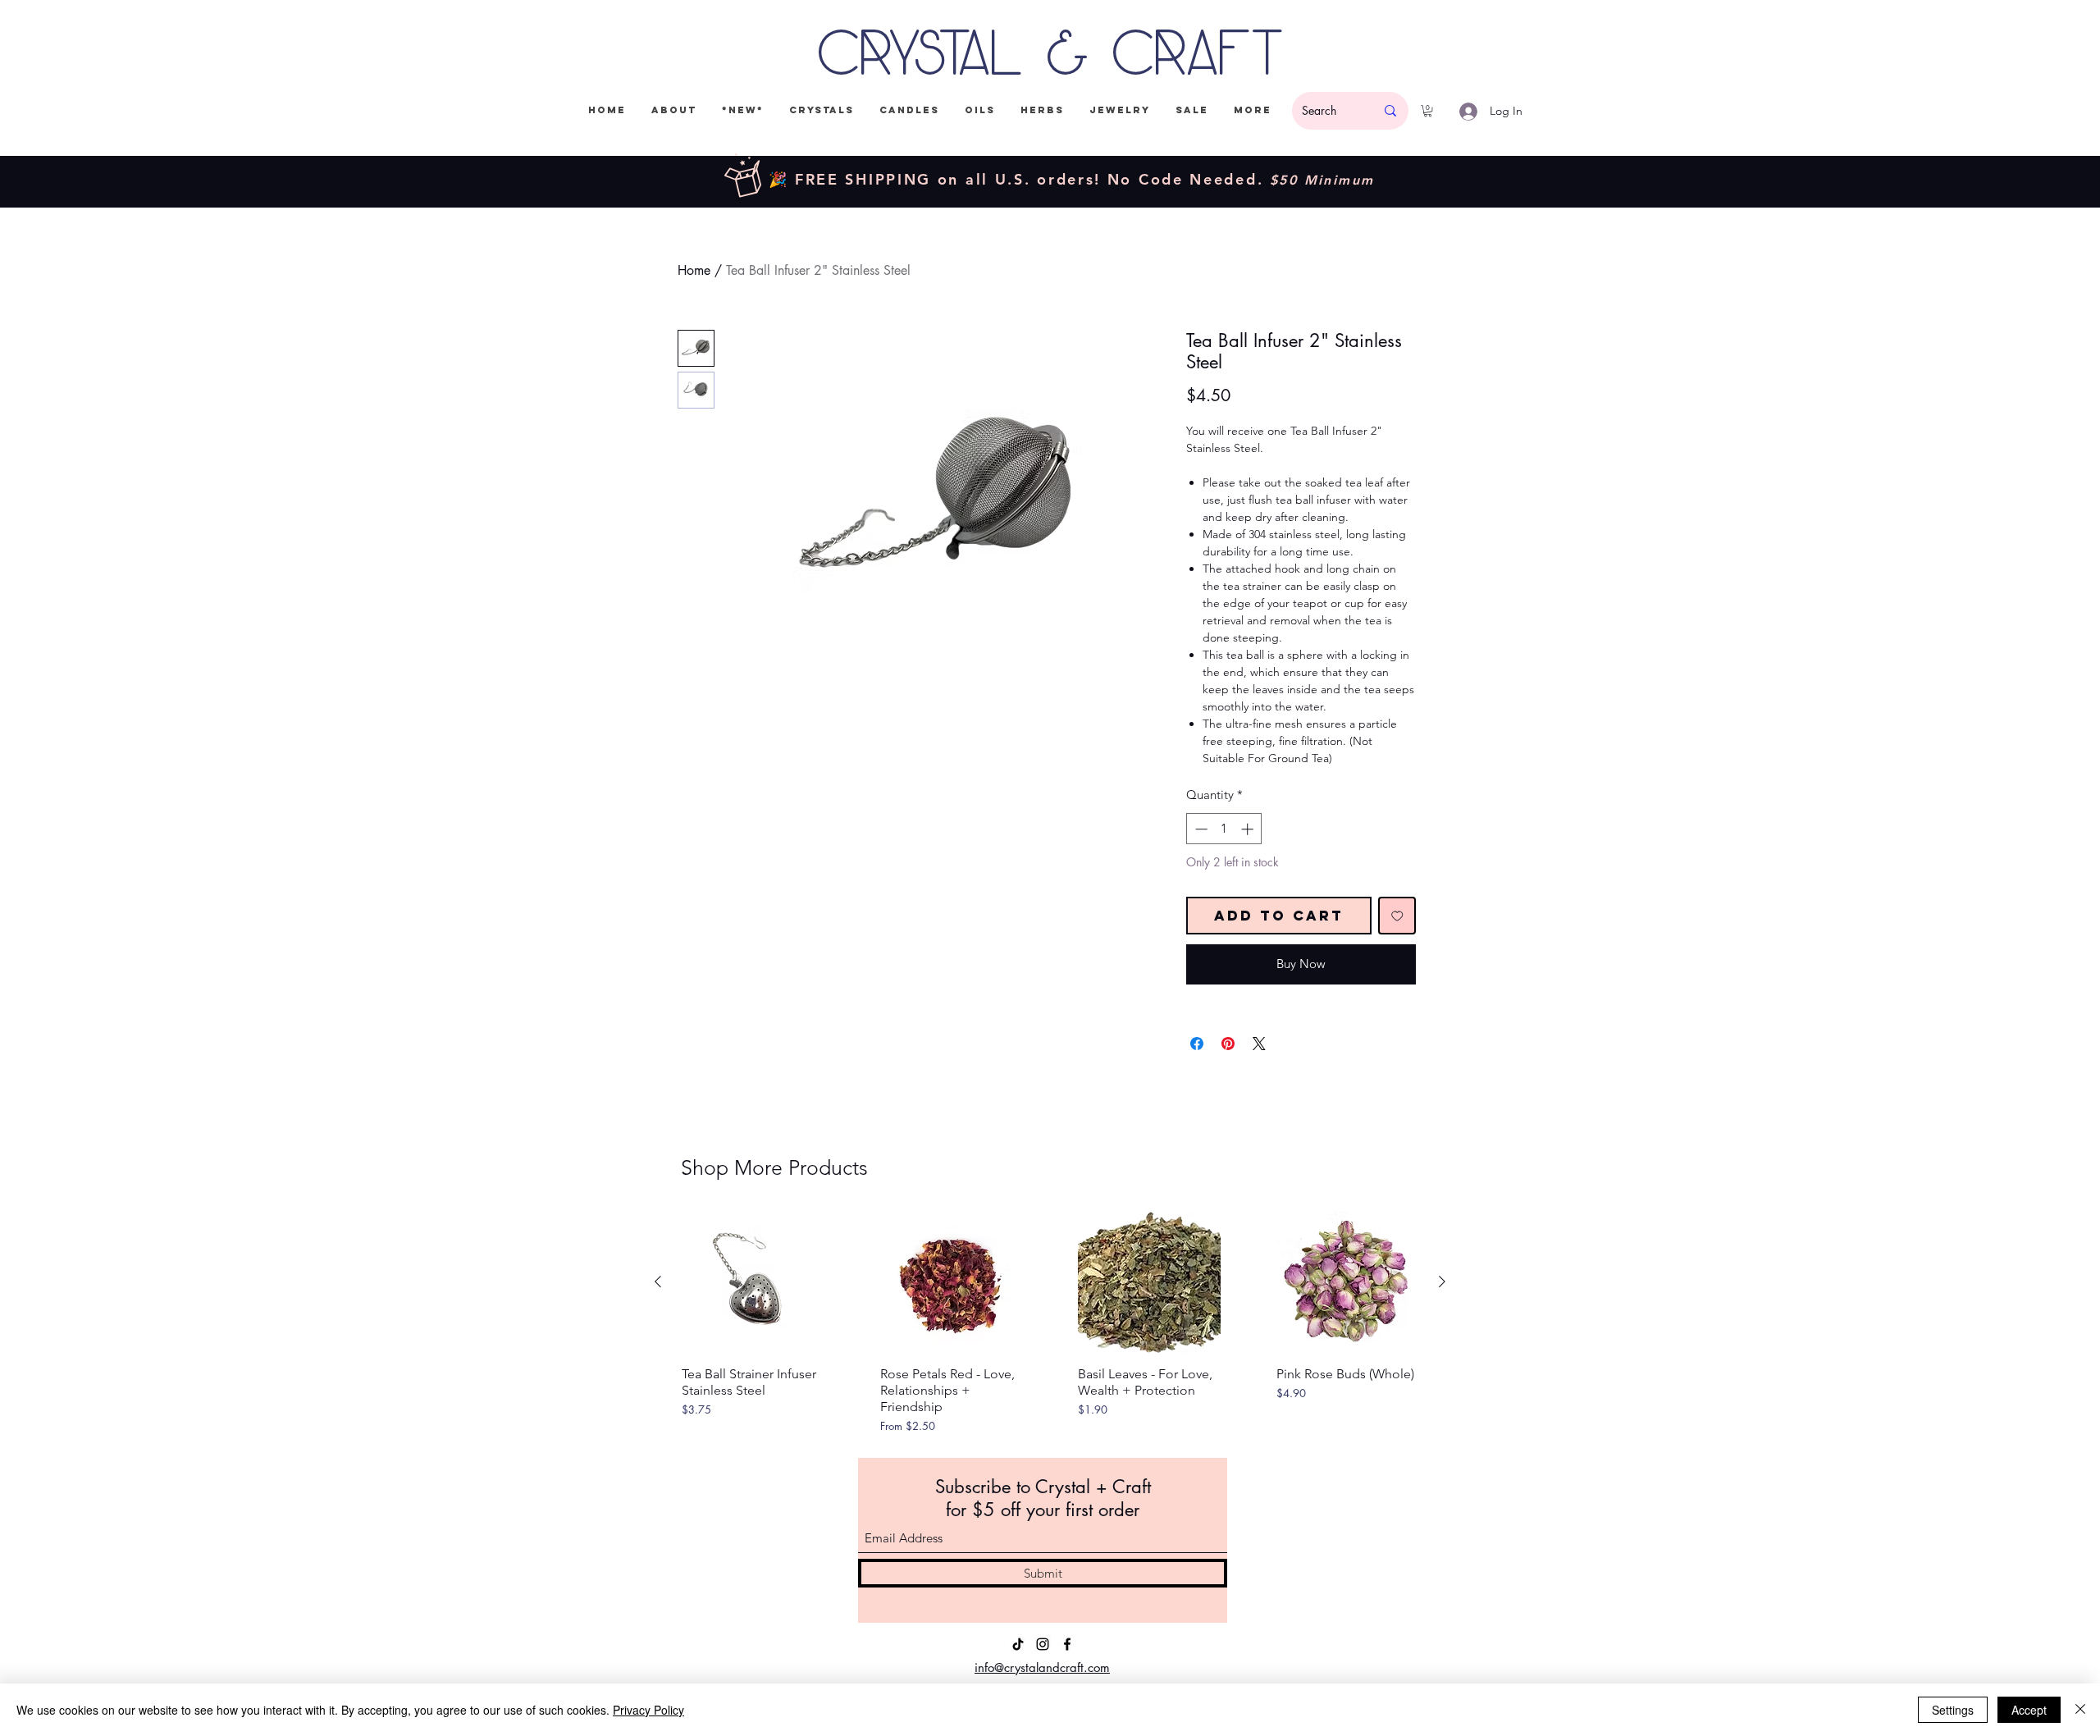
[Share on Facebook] (1197, 1044)
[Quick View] (753, 1282)
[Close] (2080, 1710)
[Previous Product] (658, 1281)
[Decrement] (1200, 829)
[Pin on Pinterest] (1228, 1044)
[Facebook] (1067, 1644)
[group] (1050, 1323)
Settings (1953, 1710)
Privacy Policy (648, 1710)
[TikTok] (1018, 1644)
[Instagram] (1043, 1644)
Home (694, 270)
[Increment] (1249, 829)
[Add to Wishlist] (1397, 916)
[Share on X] (1259, 1044)
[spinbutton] (1224, 829)
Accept (2029, 1710)
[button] (1428, 111)
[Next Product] (1442, 1281)
